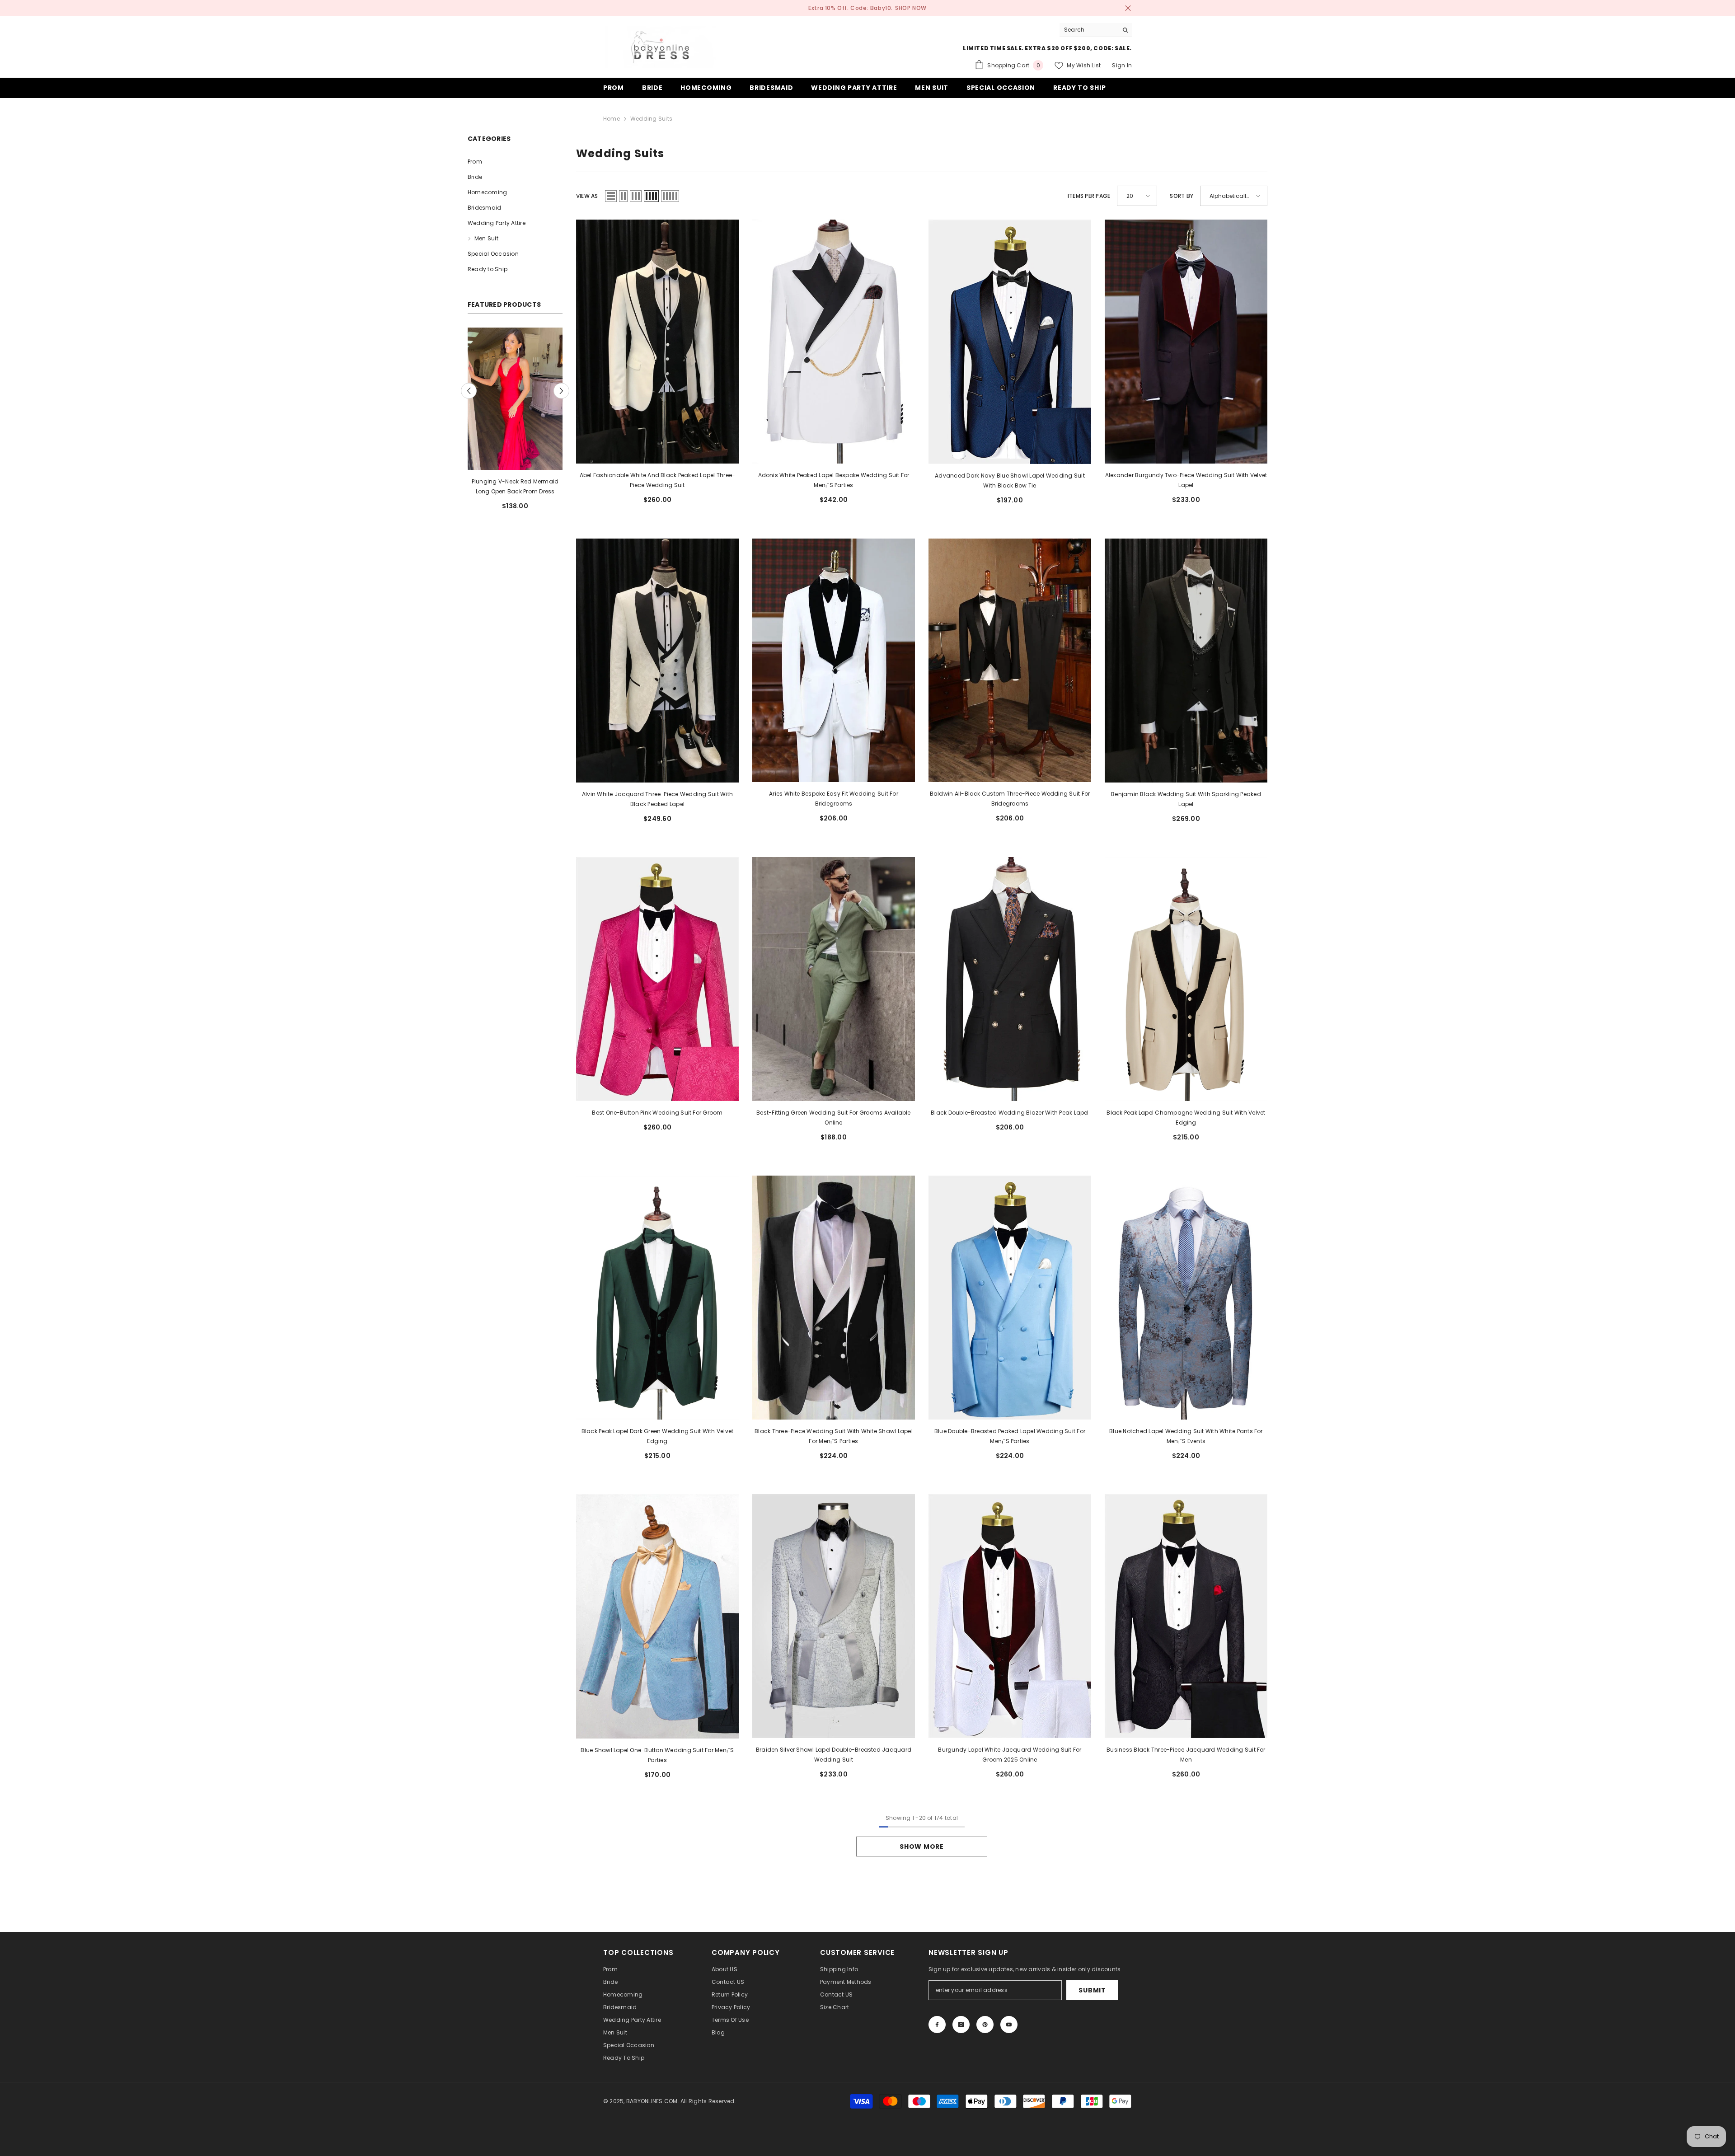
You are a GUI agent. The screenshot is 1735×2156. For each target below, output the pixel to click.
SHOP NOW (911, 8)
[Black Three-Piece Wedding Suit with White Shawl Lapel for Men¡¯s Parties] (834, 1298)
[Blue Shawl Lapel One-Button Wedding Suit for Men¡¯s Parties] (657, 1616)
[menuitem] (515, 162)
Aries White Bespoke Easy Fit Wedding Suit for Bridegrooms (834, 799)
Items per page (1089, 196)
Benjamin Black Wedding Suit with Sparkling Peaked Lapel (1186, 799)
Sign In (1122, 65)
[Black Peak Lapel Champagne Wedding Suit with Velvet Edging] (1186, 979)
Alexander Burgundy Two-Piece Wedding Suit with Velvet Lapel (1186, 480)
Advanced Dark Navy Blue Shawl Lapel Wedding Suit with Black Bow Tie (1010, 480)
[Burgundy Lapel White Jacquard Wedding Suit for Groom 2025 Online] (1010, 1616)
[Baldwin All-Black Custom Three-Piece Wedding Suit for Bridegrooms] (1010, 660)
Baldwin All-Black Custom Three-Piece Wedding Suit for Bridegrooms (1010, 799)
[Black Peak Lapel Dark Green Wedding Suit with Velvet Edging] (657, 1298)
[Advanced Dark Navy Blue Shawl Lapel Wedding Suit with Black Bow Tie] (1010, 342)
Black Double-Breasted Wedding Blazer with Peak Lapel (1010, 1113)
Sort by (1182, 196)
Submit (1092, 1990)
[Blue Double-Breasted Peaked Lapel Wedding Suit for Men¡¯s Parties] (1010, 1298)
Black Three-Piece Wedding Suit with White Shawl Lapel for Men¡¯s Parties (834, 1436)
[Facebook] (937, 2025)
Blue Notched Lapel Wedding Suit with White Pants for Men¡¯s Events (1186, 1436)
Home (612, 119)
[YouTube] (1009, 2025)
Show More (921, 1847)
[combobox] (1089, 30)
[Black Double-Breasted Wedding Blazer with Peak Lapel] (1010, 979)
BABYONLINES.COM (652, 2101)
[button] (469, 391)
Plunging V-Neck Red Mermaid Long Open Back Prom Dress (515, 486)
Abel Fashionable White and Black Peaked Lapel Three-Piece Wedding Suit (657, 480)
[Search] (1096, 30)
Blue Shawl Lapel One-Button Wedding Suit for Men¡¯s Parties (657, 1755)
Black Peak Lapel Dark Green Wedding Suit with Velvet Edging (657, 1436)
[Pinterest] (985, 2025)
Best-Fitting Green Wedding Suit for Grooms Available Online (833, 1118)
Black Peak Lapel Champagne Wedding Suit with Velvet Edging (1186, 1118)
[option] (515, 422)
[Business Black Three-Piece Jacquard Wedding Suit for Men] (1186, 1616)
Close (1128, 8)
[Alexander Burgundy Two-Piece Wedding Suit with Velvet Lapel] (1186, 342)
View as (587, 196)
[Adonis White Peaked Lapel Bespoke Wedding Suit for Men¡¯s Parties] (834, 342)
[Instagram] (961, 2025)
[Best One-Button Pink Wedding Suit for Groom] (657, 979)
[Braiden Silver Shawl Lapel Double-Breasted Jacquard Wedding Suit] (834, 1616)
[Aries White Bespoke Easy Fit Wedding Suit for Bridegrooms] (834, 660)
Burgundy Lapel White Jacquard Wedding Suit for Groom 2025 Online (1010, 1755)
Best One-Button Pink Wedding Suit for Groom (657, 1113)
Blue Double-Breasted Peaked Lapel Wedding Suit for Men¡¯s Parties (1010, 1436)
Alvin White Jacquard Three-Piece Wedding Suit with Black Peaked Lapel (657, 799)
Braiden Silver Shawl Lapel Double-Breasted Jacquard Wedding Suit (834, 1755)
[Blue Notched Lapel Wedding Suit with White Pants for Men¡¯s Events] (1186, 1298)
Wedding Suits (651, 119)
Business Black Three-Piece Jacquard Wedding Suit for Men (1186, 1755)
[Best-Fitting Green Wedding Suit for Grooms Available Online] (834, 979)
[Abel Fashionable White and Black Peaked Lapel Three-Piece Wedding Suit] (657, 342)
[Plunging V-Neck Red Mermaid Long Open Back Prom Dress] (515, 399)
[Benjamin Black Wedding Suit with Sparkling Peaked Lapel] (1186, 661)
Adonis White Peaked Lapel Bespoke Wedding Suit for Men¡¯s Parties (834, 480)
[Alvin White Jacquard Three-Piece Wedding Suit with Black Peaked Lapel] (657, 661)
